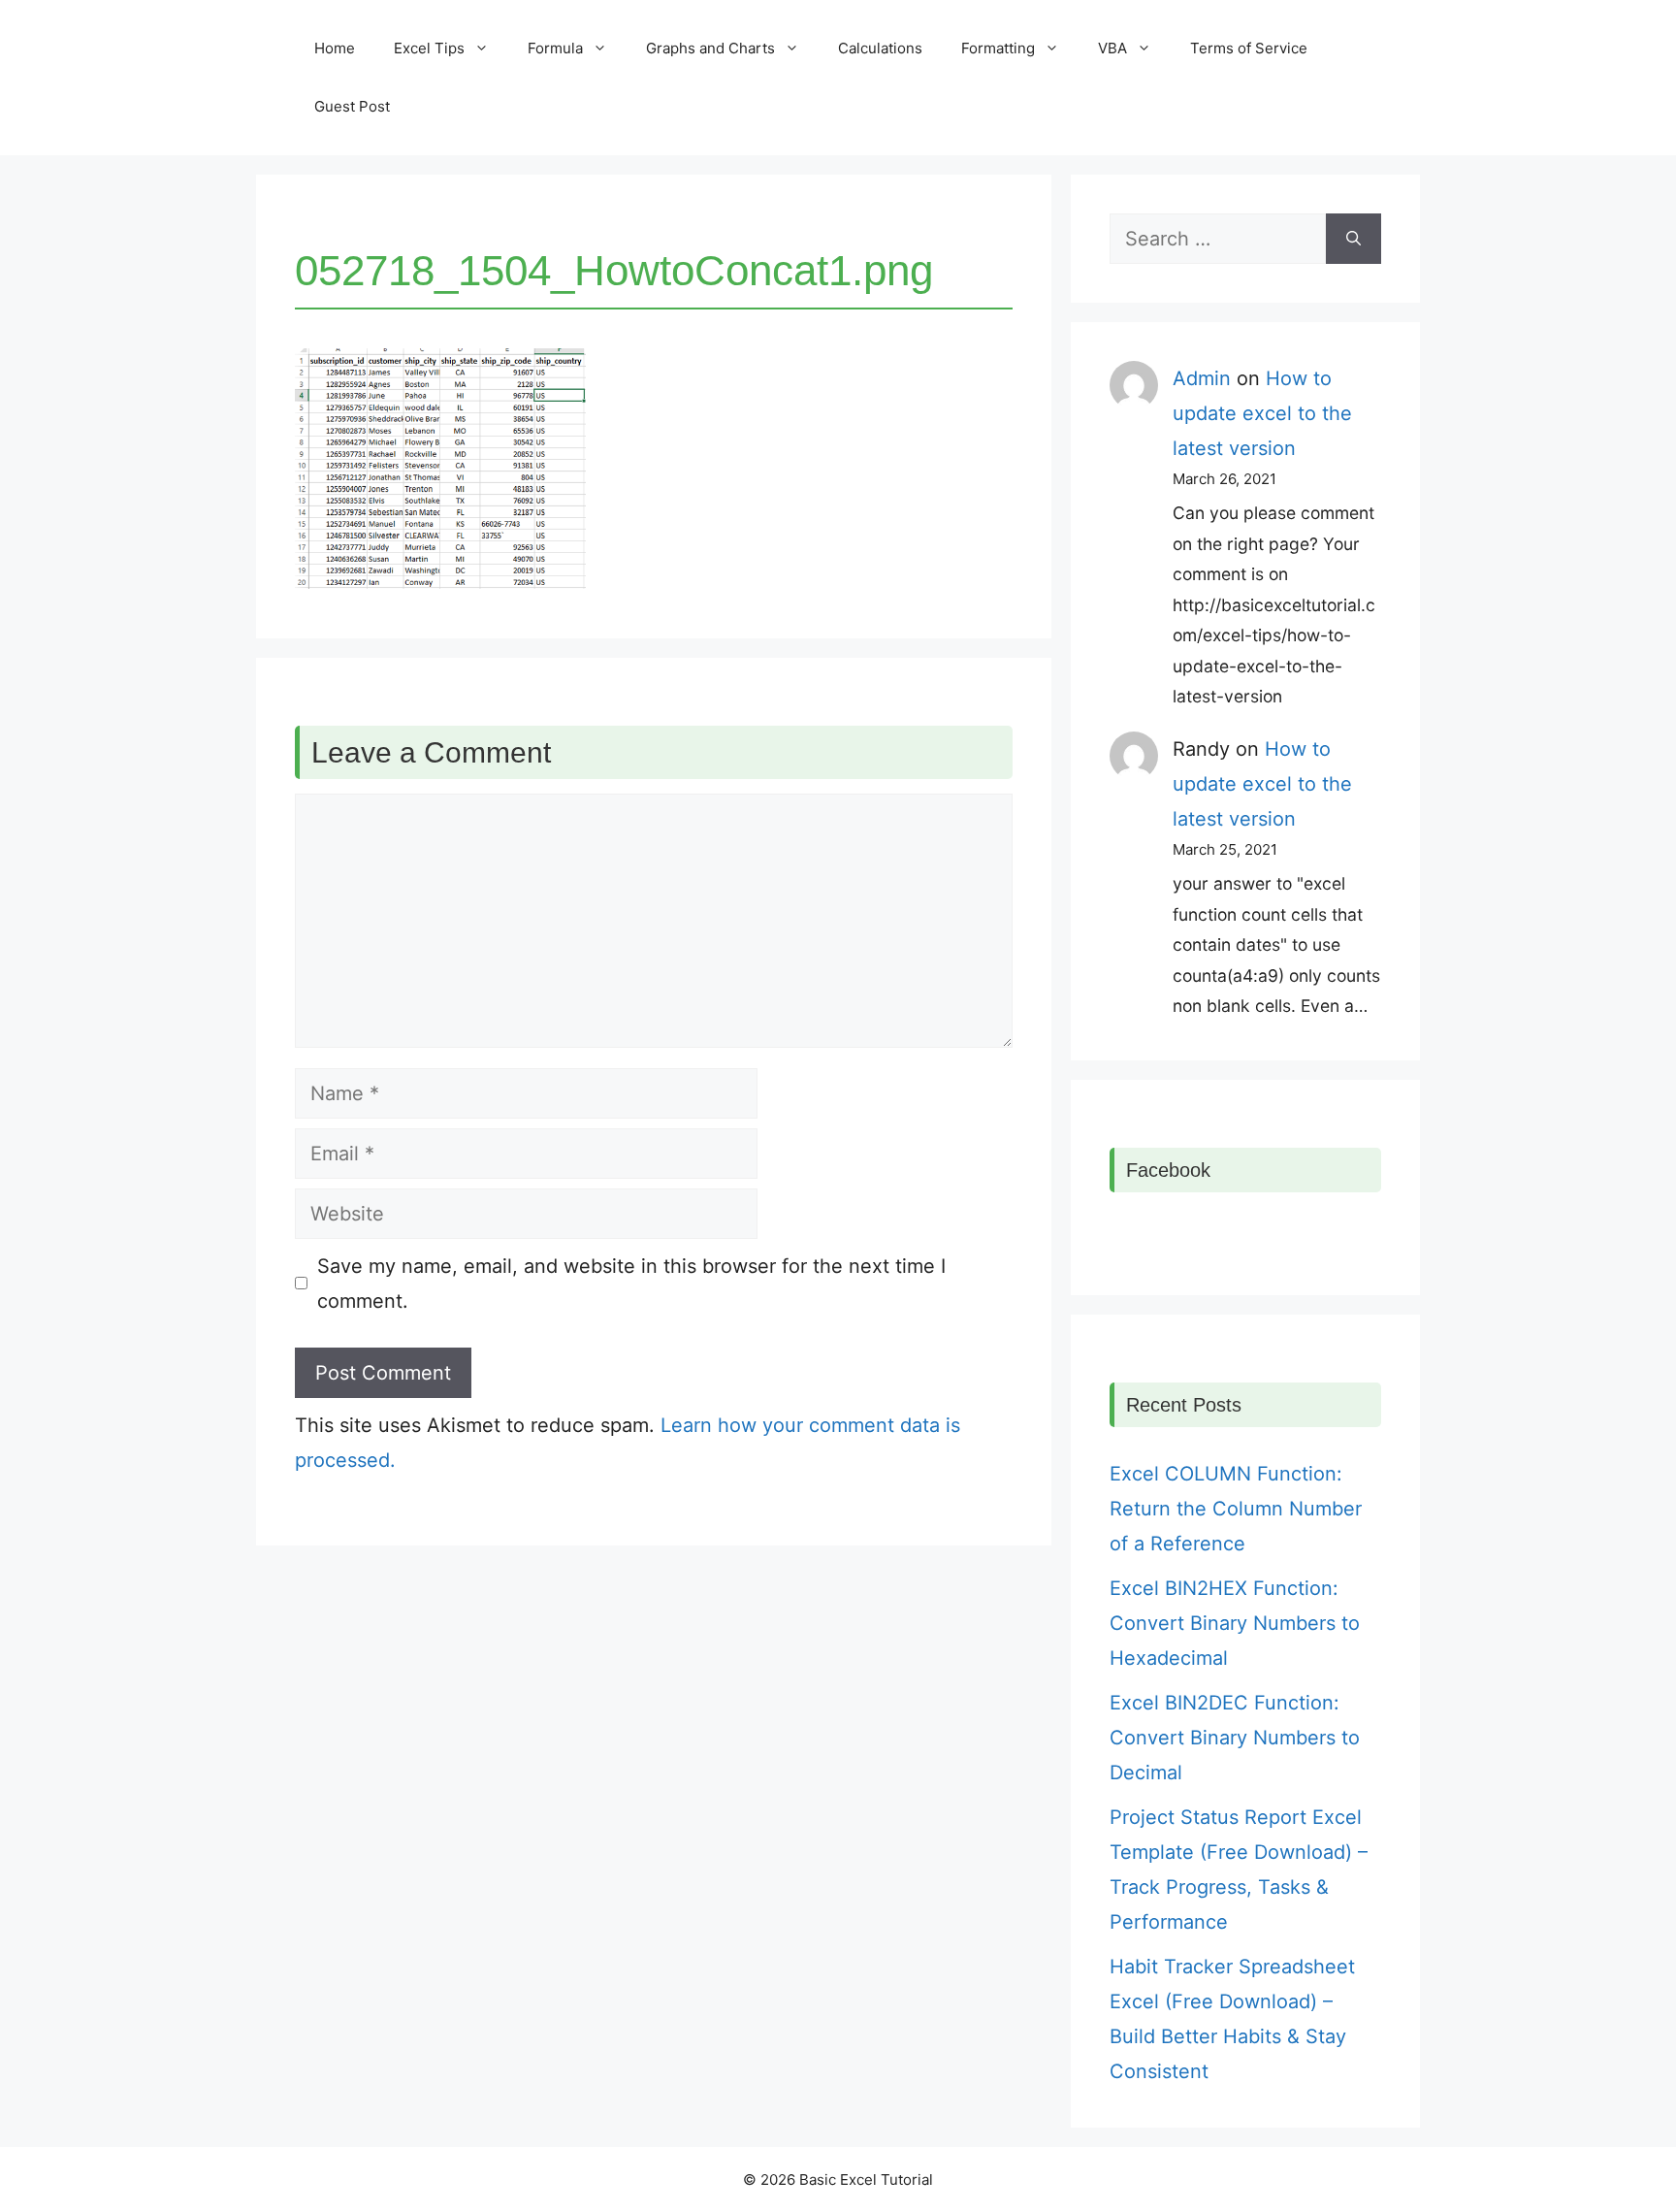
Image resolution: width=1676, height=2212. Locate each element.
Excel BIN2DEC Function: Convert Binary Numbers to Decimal (1235, 1738)
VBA (1112, 48)
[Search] (1354, 239)
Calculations (880, 48)
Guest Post (352, 106)
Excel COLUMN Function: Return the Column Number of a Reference (1236, 1509)
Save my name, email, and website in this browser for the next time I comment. (631, 1284)
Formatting (998, 48)
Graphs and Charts (710, 48)
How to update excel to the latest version (1262, 413)
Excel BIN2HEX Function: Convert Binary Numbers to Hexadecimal (1235, 1623)
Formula (555, 48)
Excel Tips (429, 48)
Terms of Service (1249, 48)
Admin (1202, 378)
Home (335, 48)
